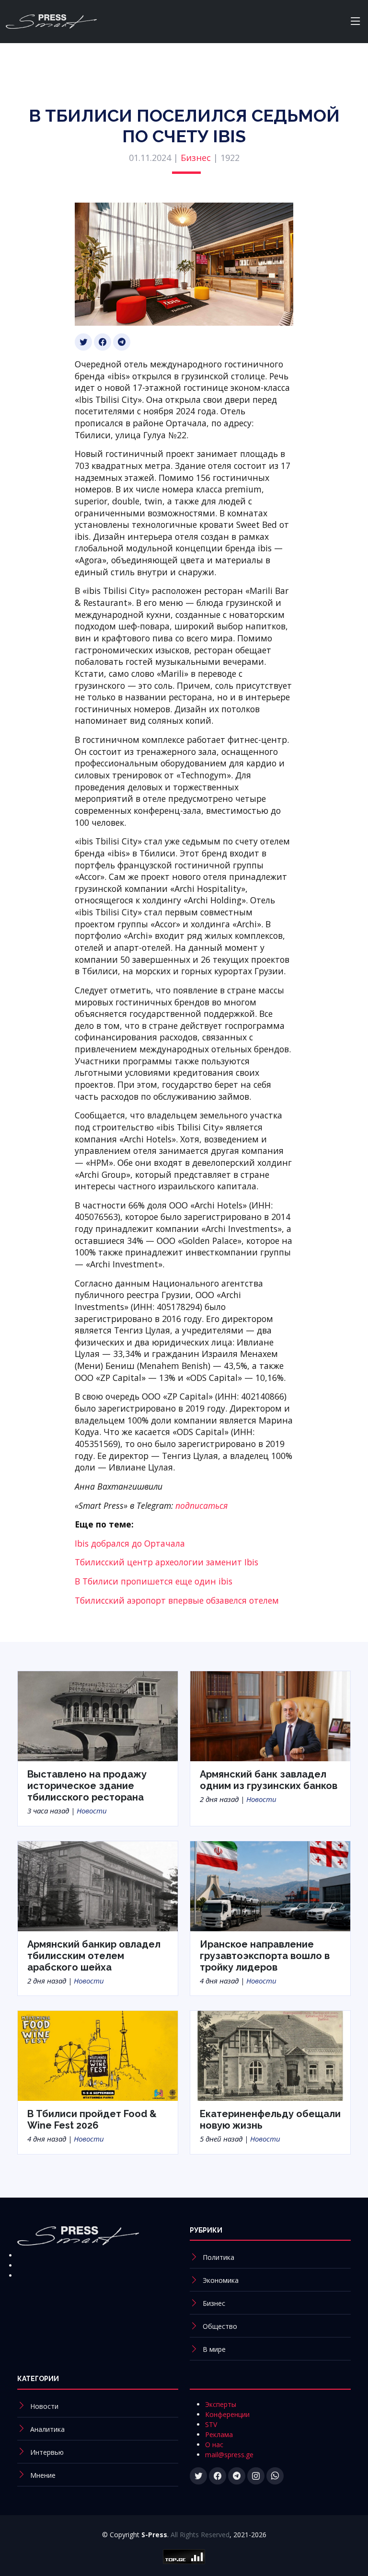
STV (211, 2424)
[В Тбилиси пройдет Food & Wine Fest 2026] (98, 2055)
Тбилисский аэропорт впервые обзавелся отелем (177, 1600)
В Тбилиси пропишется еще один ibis (154, 1581)
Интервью (47, 2452)
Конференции (227, 2414)
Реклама (219, 2434)
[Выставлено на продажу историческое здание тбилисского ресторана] (98, 1716)
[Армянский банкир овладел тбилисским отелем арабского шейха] (98, 1885)
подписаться (201, 1505)
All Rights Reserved (200, 2535)
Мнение (43, 2475)
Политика (218, 2257)
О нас (214, 2445)
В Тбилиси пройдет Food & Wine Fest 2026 (92, 2120)
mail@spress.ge (229, 2455)
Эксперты (221, 2404)
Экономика (221, 2280)
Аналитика (47, 2429)
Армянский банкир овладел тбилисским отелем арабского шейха (94, 1956)
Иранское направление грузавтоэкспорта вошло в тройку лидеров (265, 1956)
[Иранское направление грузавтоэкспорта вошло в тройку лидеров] (270, 1885)
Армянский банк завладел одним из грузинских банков (269, 1780)
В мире (214, 2349)
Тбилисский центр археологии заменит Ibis (167, 1562)
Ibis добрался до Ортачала (130, 1543)
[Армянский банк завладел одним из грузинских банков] (270, 1716)
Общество (220, 2326)
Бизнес (196, 158)
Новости (92, 1811)
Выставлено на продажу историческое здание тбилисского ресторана (87, 1786)
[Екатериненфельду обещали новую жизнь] (270, 2055)
